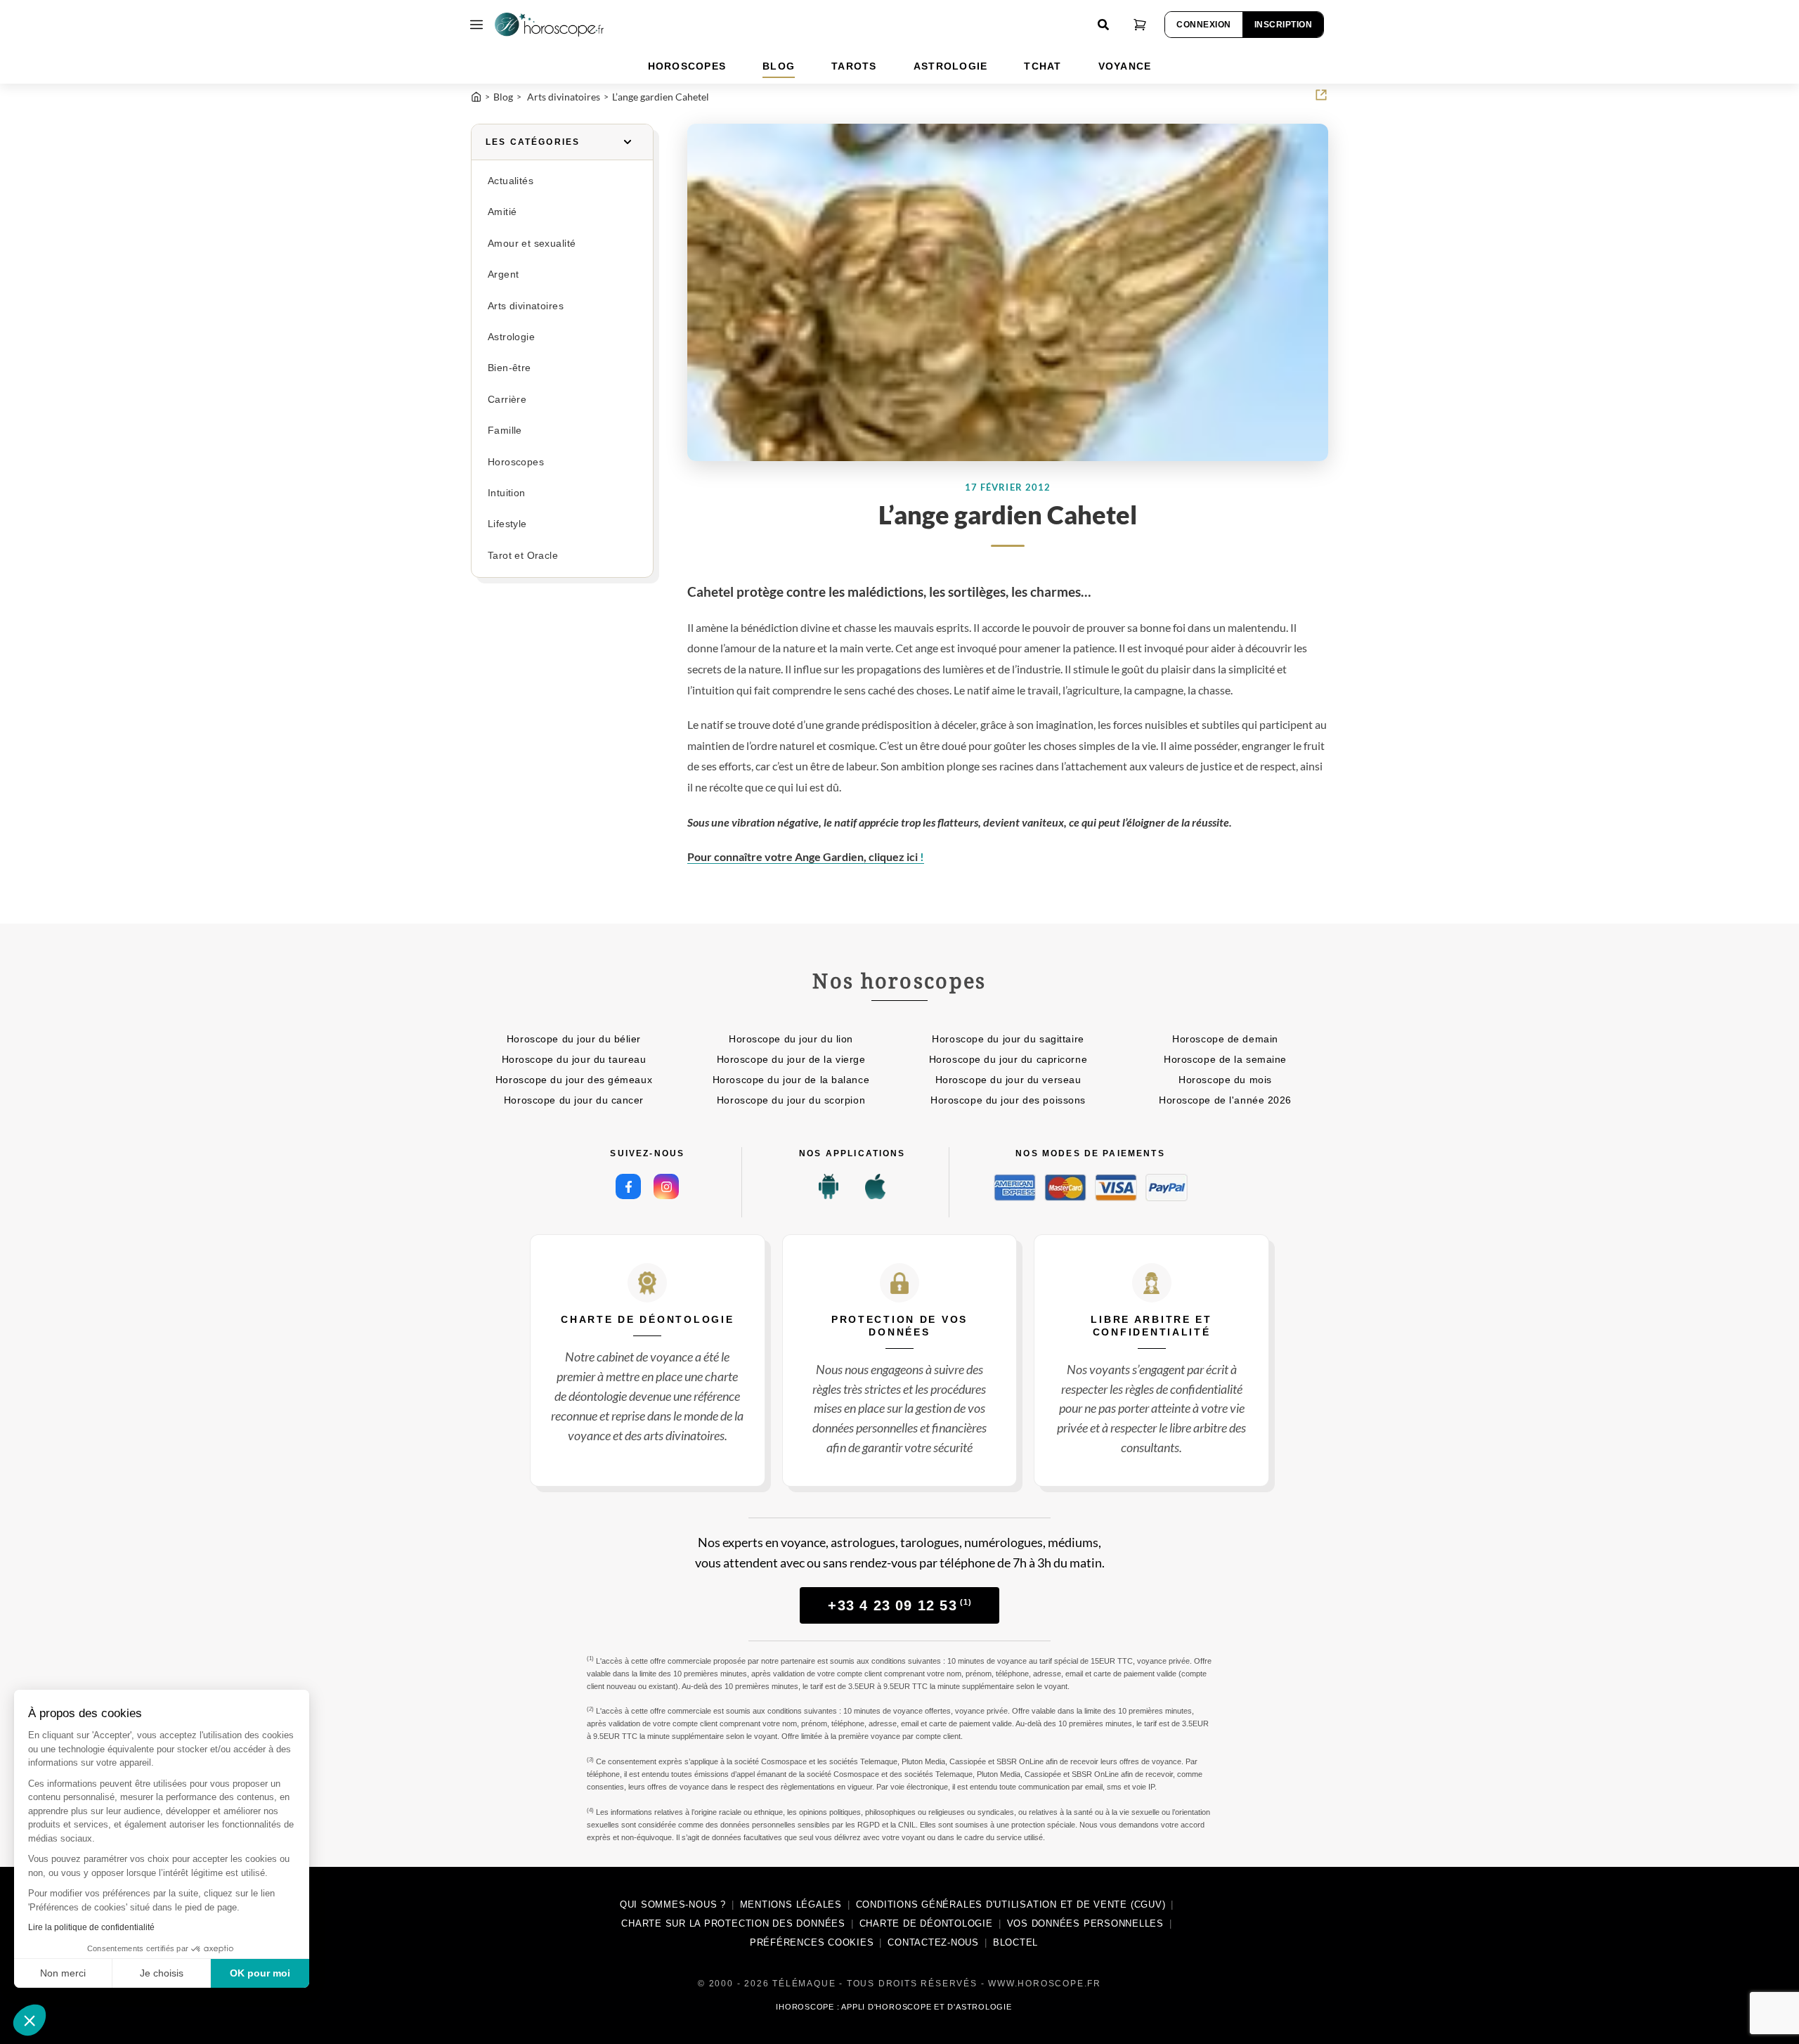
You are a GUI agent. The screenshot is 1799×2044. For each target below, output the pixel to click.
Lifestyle (507, 524)
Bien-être (509, 368)
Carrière (507, 400)
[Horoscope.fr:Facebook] (628, 1186)
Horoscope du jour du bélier (574, 1039)
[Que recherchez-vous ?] (1103, 25)
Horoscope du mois (1225, 1080)
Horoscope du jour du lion (791, 1039)
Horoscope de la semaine (1225, 1059)
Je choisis (162, 1973)
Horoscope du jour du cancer (574, 1100)
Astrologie (511, 337)
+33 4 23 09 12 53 (900, 1605)
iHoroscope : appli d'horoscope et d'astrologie (894, 2007)
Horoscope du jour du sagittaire (1008, 1039)
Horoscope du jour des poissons (1008, 1100)
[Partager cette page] (1321, 95)
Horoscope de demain (1225, 1039)
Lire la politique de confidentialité (91, 1927)
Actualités (511, 181)
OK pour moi (260, 1973)
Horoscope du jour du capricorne (1008, 1059)
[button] (30, 2020)
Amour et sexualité (532, 244)
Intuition (507, 493)
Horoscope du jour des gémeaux (574, 1080)
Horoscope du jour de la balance (791, 1080)
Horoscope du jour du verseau (1008, 1080)
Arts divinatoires (526, 306)
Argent (503, 274)
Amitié (502, 212)
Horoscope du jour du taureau (574, 1059)
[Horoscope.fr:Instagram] (666, 1186)
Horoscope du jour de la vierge (791, 1059)
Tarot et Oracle (523, 556)
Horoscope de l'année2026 (1225, 1100)
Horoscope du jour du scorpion (791, 1100)
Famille (505, 431)
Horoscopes (516, 462)
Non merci (63, 1973)
